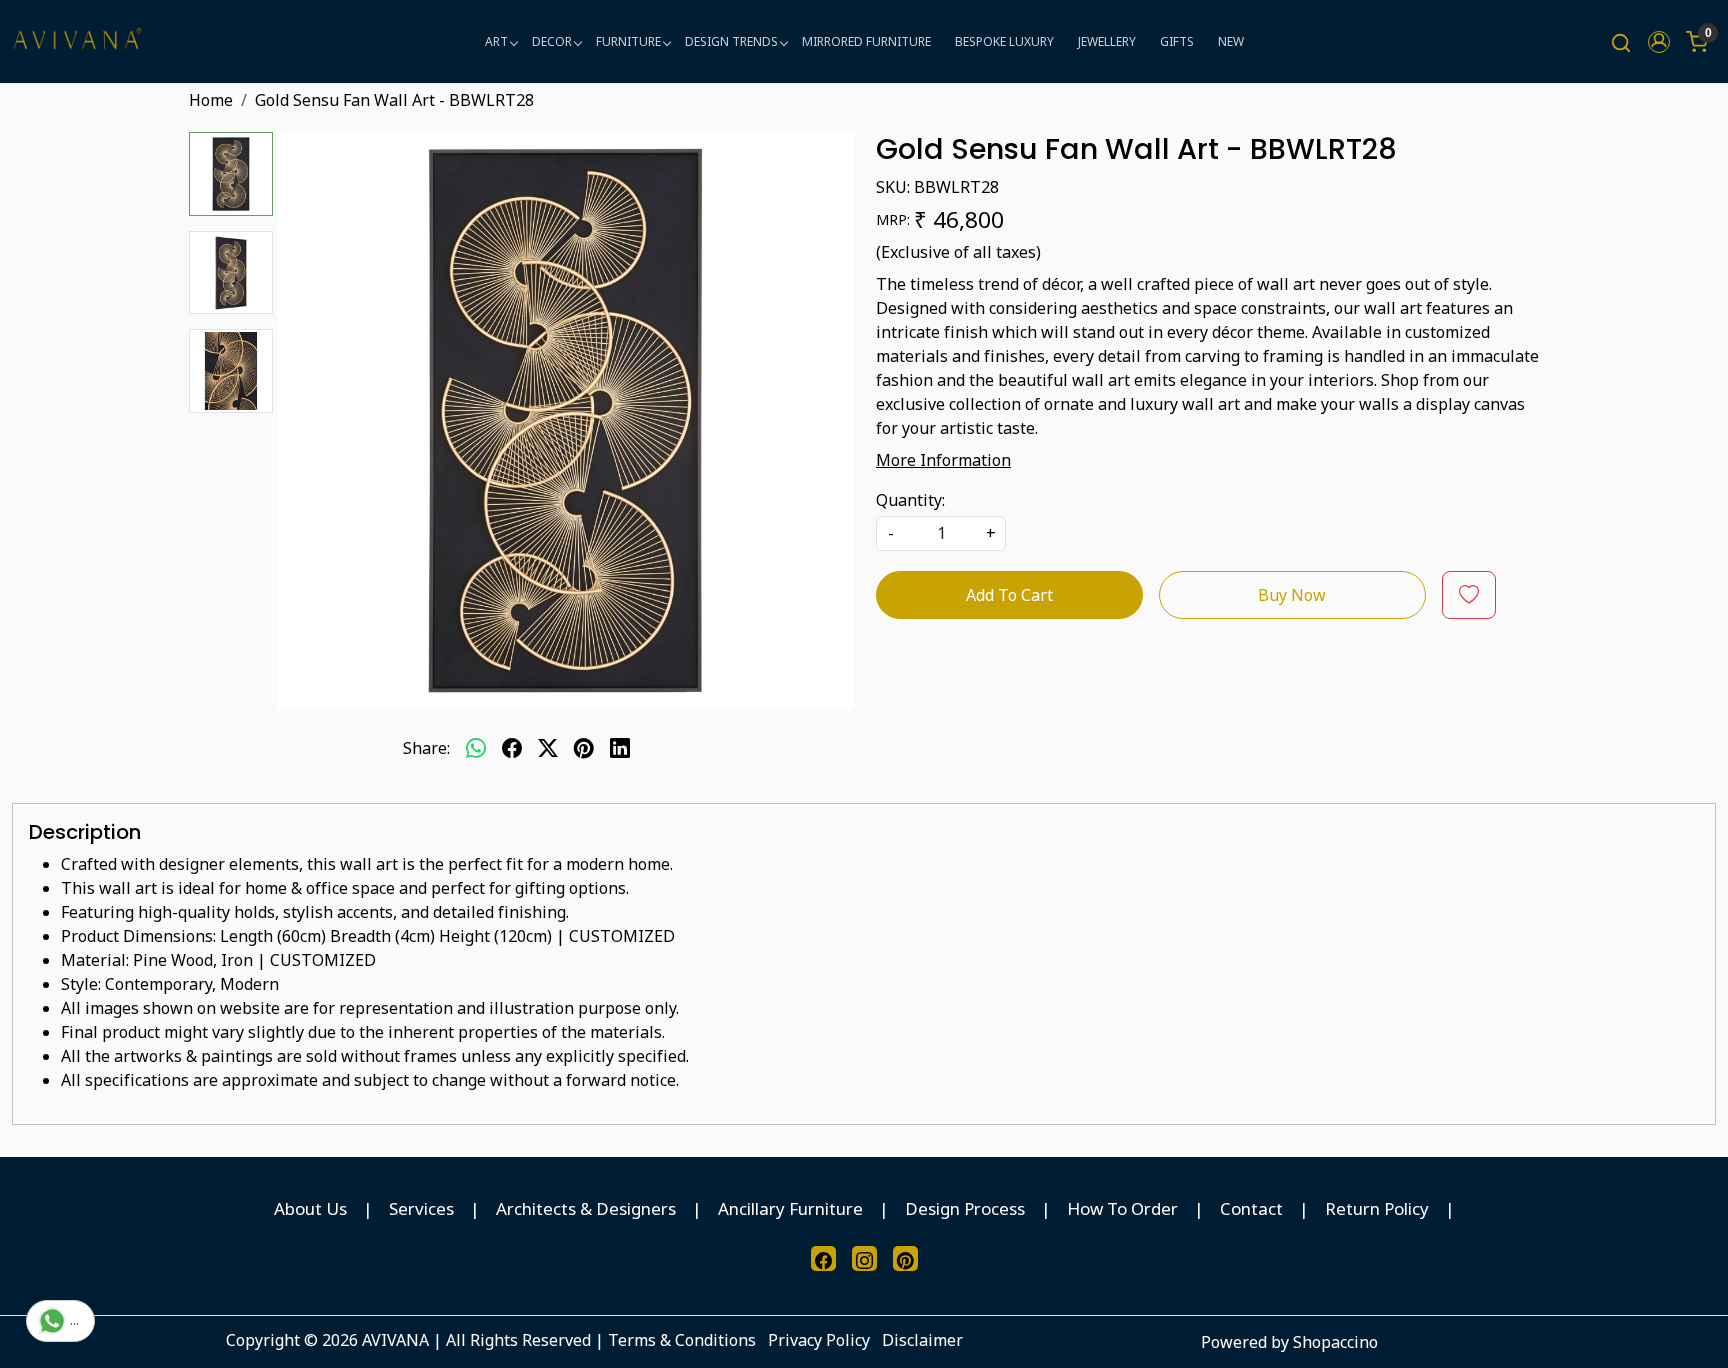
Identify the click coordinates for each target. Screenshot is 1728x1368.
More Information (943, 460)
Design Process (965, 1208)
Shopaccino (1335, 1342)
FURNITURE (628, 41)
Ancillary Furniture (790, 1208)
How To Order (1122, 1208)
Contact (1251, 1208)
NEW (1231, 41)
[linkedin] (620, 748)
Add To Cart (1009, 595)
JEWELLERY (1107, 41)
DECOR (552, 41)
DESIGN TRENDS (731, 41)
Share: (426, 748)
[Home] (77, 41)
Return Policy (1377, 1208)
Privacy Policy (819, 1340)
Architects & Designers (586, 1208)
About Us (310, 1208)
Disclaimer (922, 1340)
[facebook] (512, 748)
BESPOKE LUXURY (1004, 41)
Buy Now (1292, 595)
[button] (1659, 42)
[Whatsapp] (476, 748)
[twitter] (548, 748)
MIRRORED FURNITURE (866, 41)
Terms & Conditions (682, 1340)
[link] (1621, 41)
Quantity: (910, 500)
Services (421, 1208)
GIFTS (1177, 41)
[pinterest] (584, 748)
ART (496, 41)
